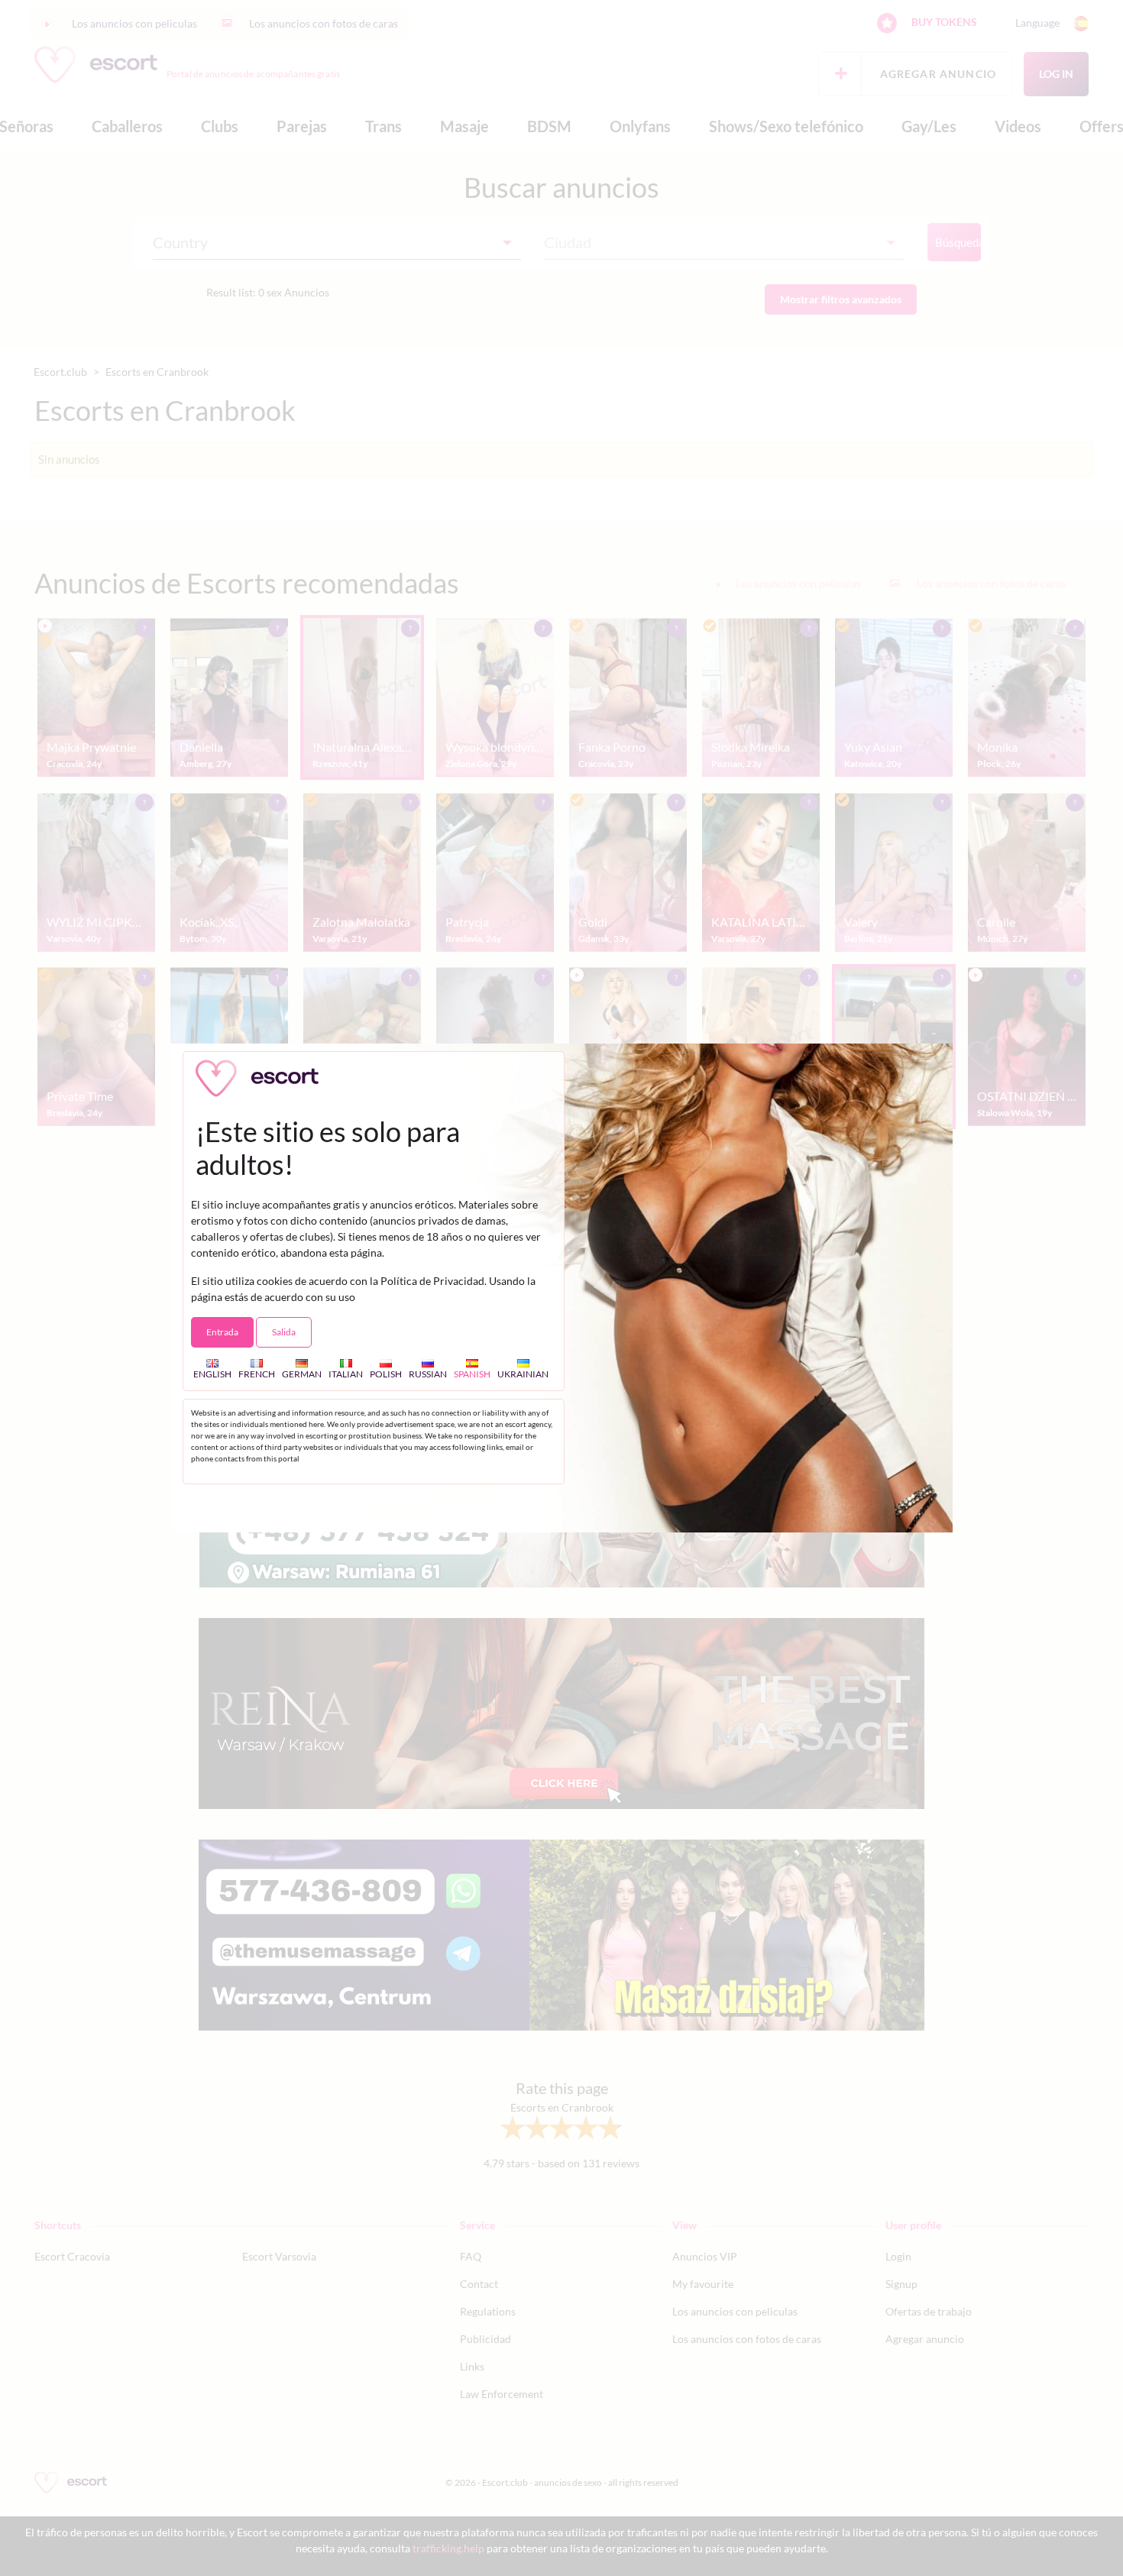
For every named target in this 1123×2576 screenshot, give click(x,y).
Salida (284, 1332)
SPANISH (472, 1374)
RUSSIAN (428, 1374)
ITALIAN (346, 1374)
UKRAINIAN (523, 1374)
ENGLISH (212, 1374)
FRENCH (257, 1374)
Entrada (222, 1332)
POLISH (386, 1374)
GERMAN (302, 1374)
